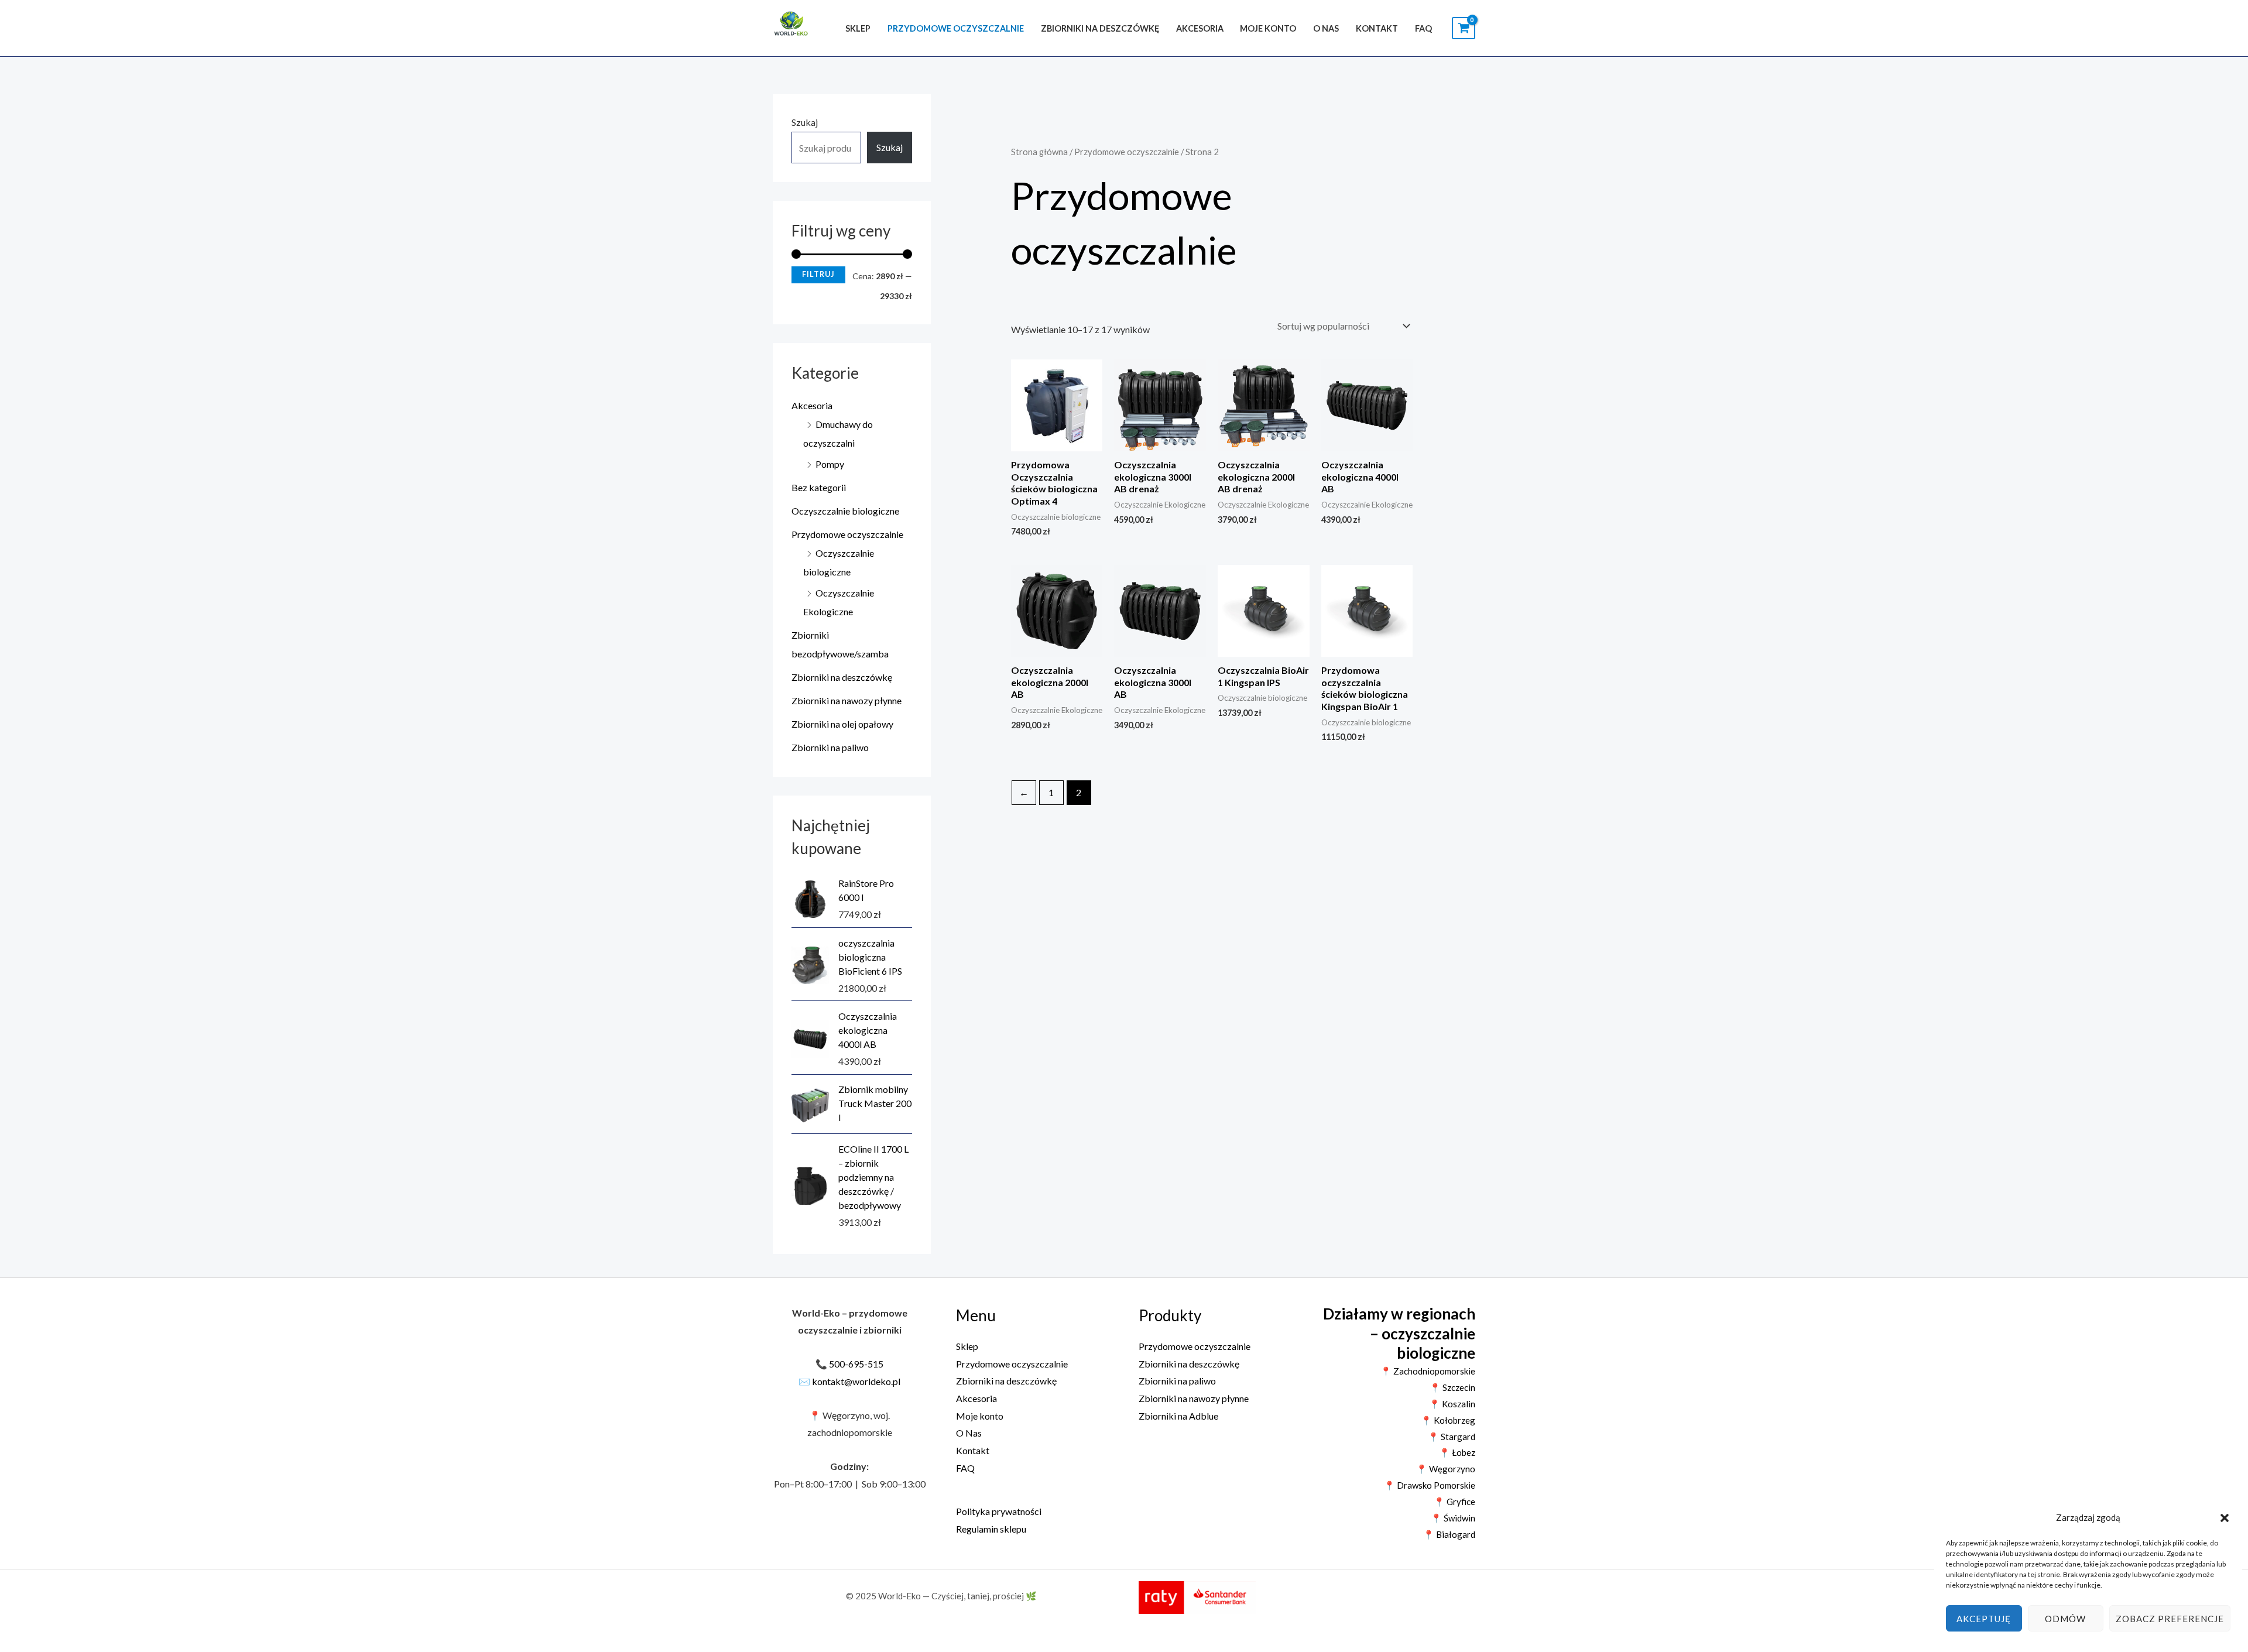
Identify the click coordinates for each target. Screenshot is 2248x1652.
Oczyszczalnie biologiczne (845, 511)
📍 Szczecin (1452, 1387)
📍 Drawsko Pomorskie (1430, 1485)
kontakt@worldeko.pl (856, 1381)
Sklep (858, 28)
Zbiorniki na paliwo (830, 747)
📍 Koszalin (1452, 1404)
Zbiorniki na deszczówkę (1100, 28)
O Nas (1326, 28)
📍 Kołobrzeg (1448, 1420)
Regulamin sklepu (991, 1529)
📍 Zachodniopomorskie (1428, 1371)
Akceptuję (1984, 1619)
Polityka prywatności (999, 1511)
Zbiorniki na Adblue (1178, 1416)
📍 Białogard (1449, 1534)
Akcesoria (1200, 28)
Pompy (830, 464)
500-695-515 (856, 1364)
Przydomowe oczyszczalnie (956, 28)
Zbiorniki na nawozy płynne (847, 700)
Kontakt (1377, 28)
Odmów (2065, 1619)
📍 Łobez (1457, 1452)
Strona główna (1039, 152)
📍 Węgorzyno (1446, 1469)
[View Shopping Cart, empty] (1464, 28)
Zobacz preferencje (2170, 1619)
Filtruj (818, 274)
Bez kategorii (819, 487)
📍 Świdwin (1453, 1518)
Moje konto (1268, 28)
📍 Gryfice (1454, 1502)
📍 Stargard (1452, 1437)
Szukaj (805, 122)
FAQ (1423, 28)
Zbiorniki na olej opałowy (842, 724)
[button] (2225, 1518)
